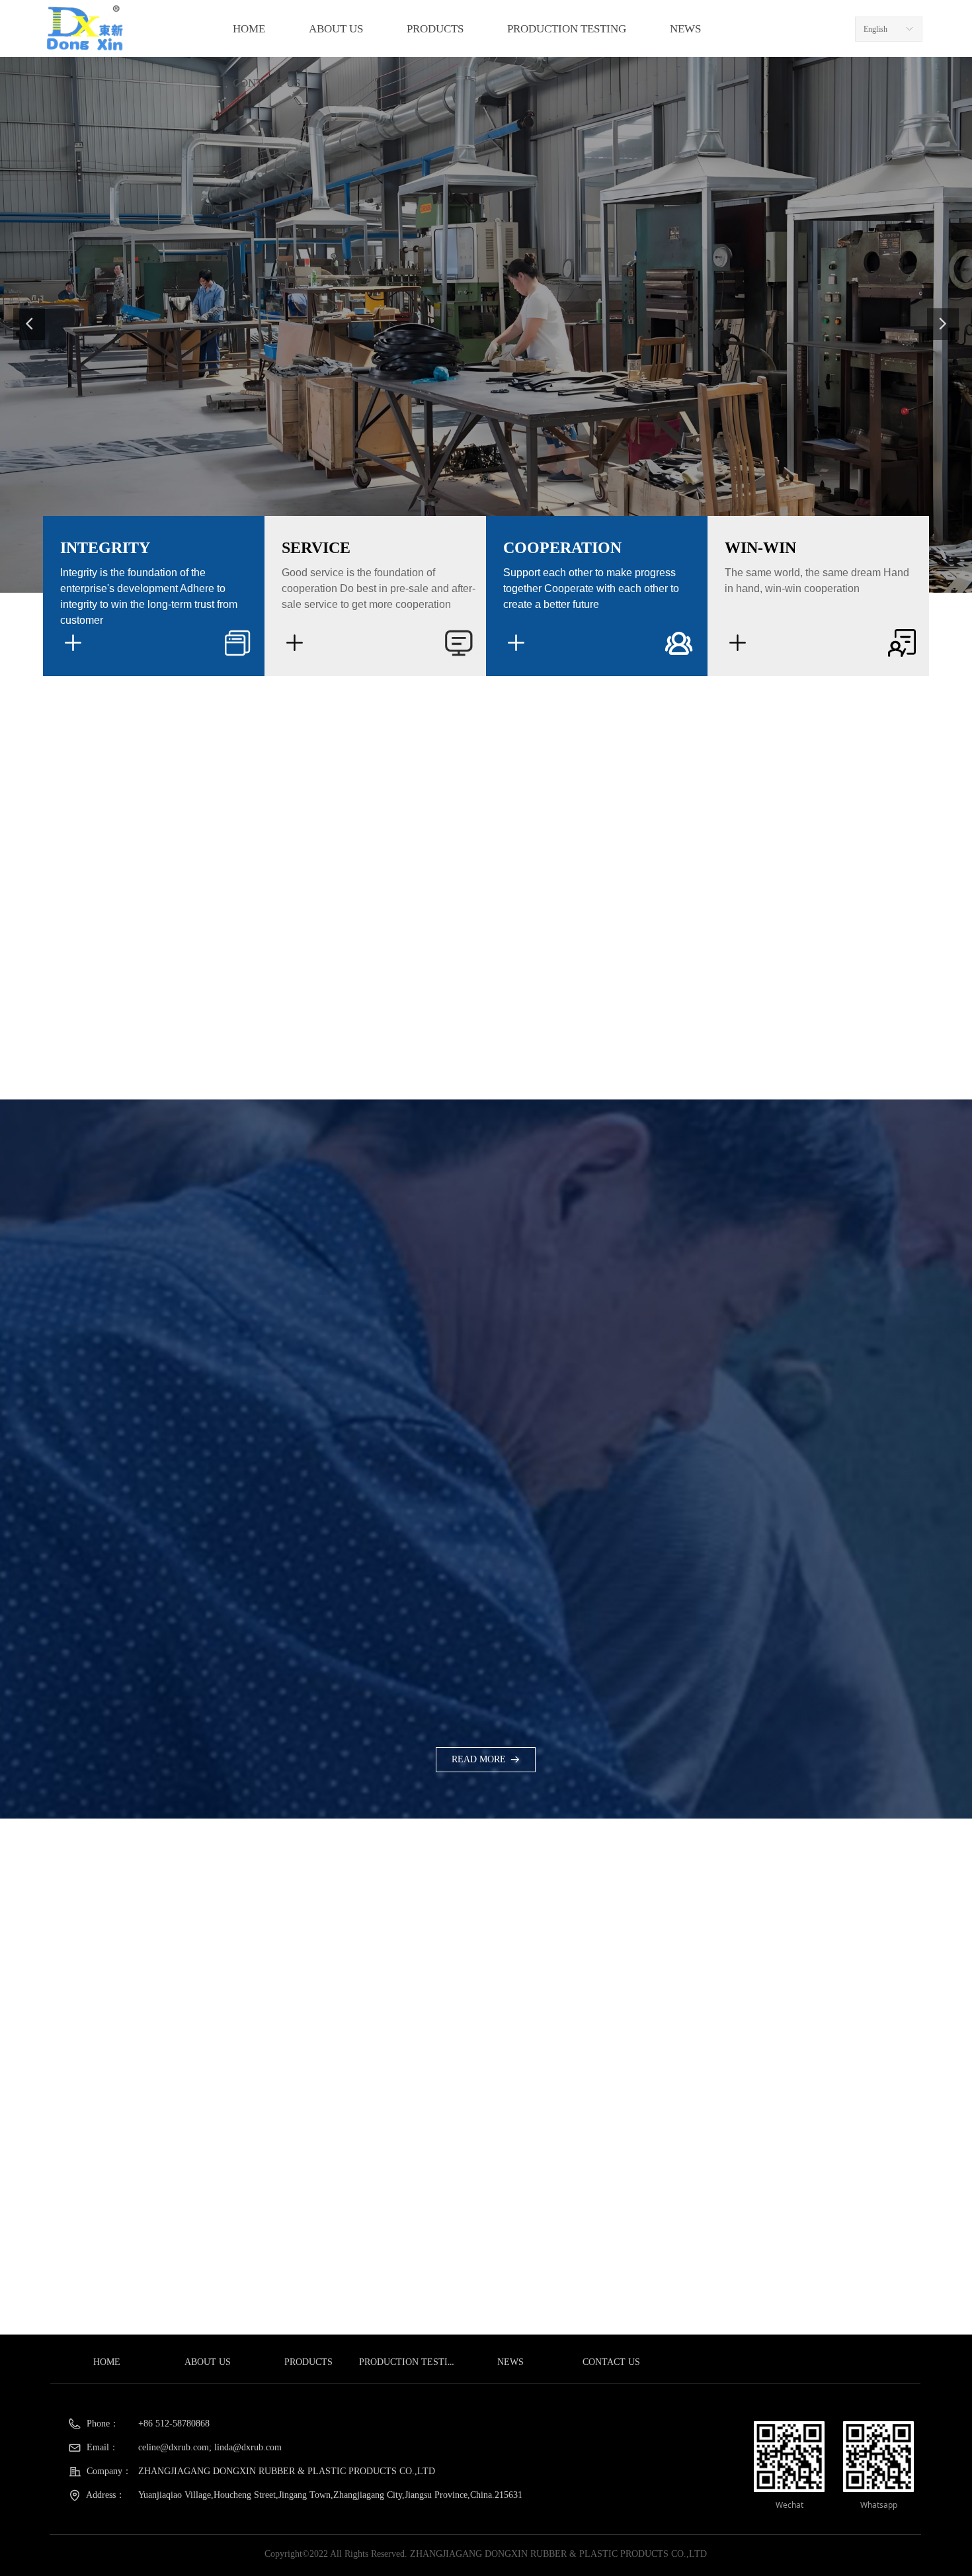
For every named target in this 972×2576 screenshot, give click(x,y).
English (875, 29)
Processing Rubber (616, 2049)
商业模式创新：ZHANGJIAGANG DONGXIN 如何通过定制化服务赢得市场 (739, 2153)
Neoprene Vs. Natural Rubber (641, 1948)
